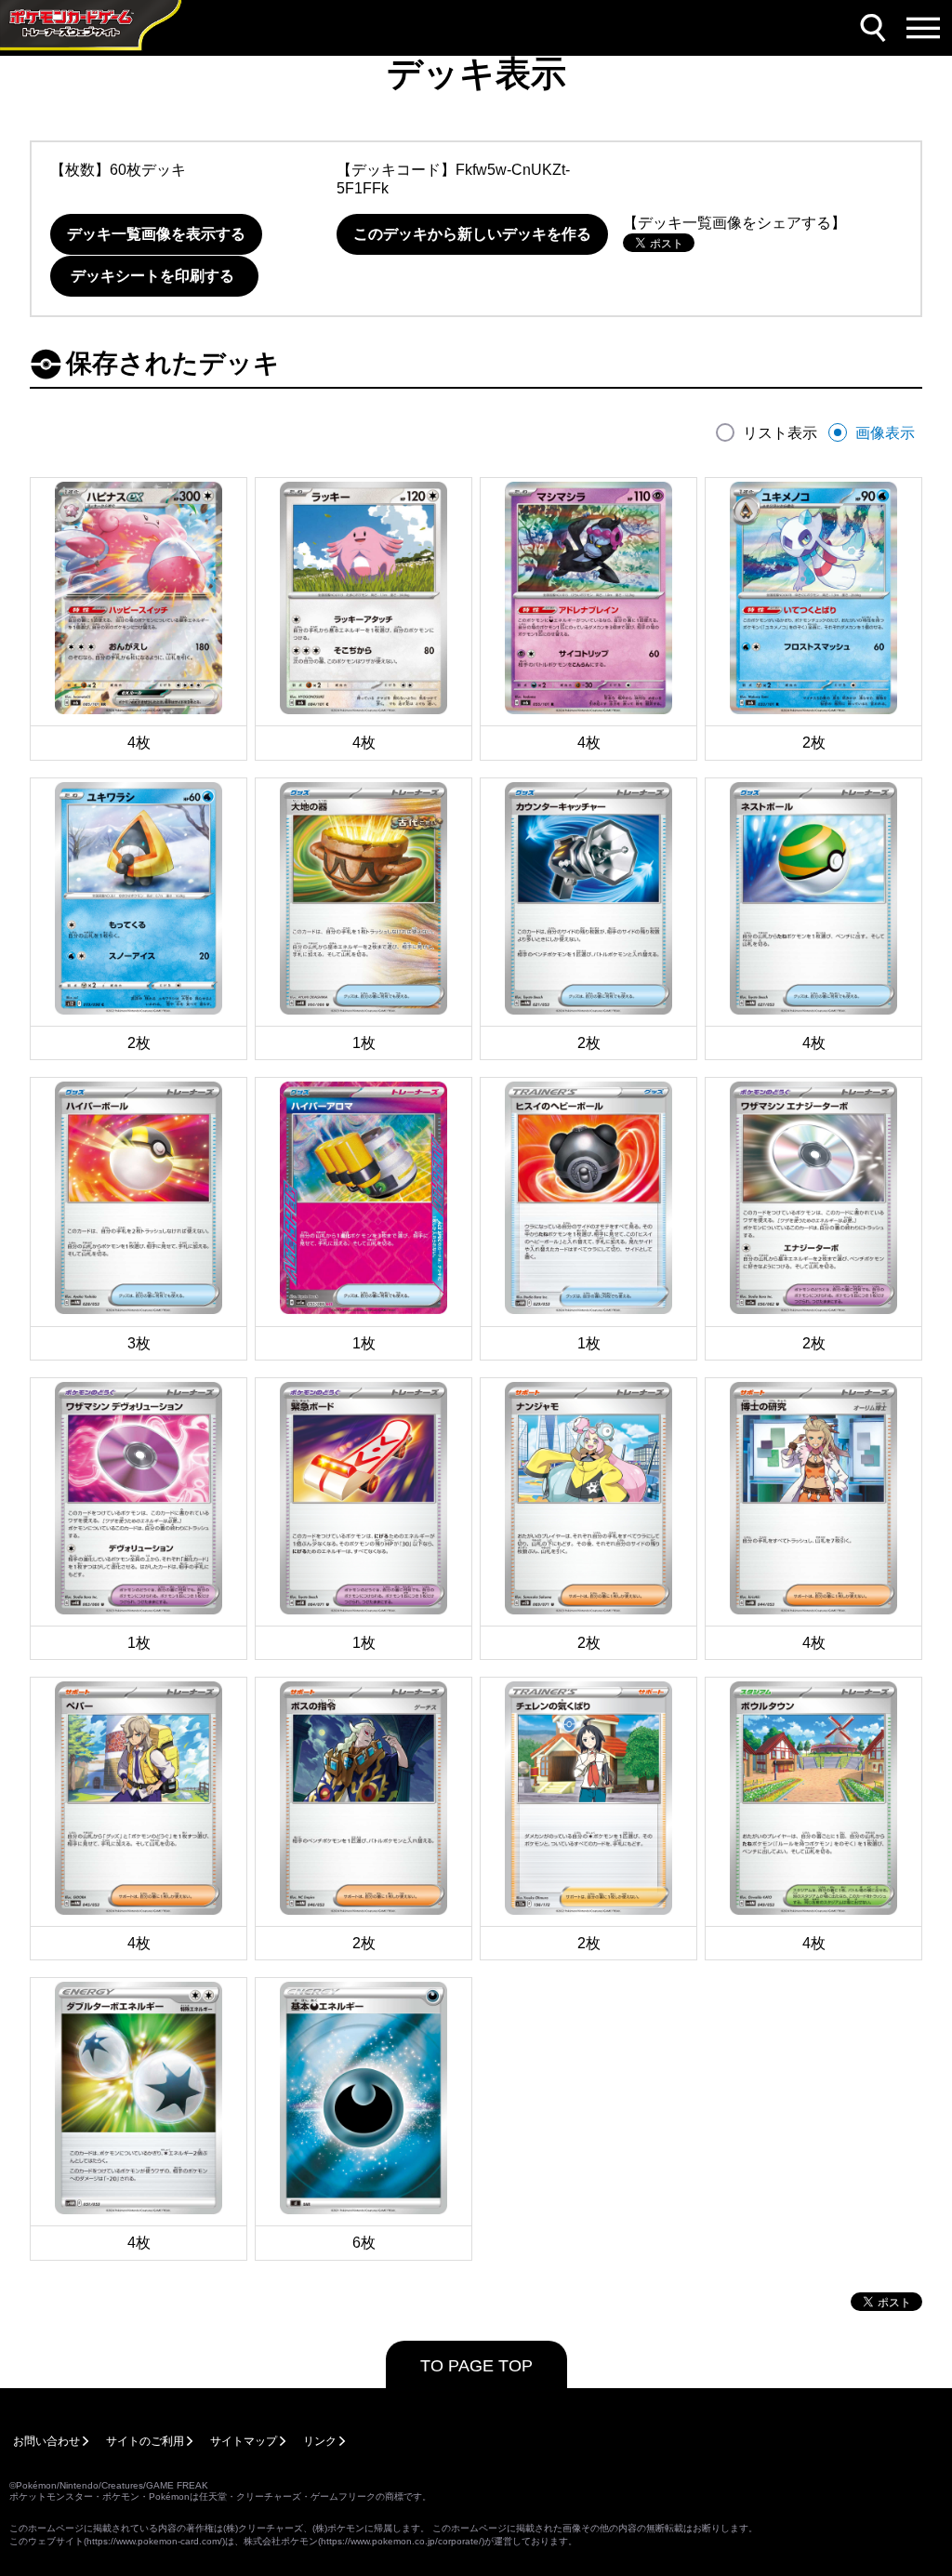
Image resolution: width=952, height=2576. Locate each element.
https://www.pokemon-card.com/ (154, 2541)
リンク (320, 2441)
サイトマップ (244, 2441)
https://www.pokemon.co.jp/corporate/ (401, 2541)
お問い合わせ (46, 2441)
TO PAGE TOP (476, 2366)
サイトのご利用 (145, 2441)
